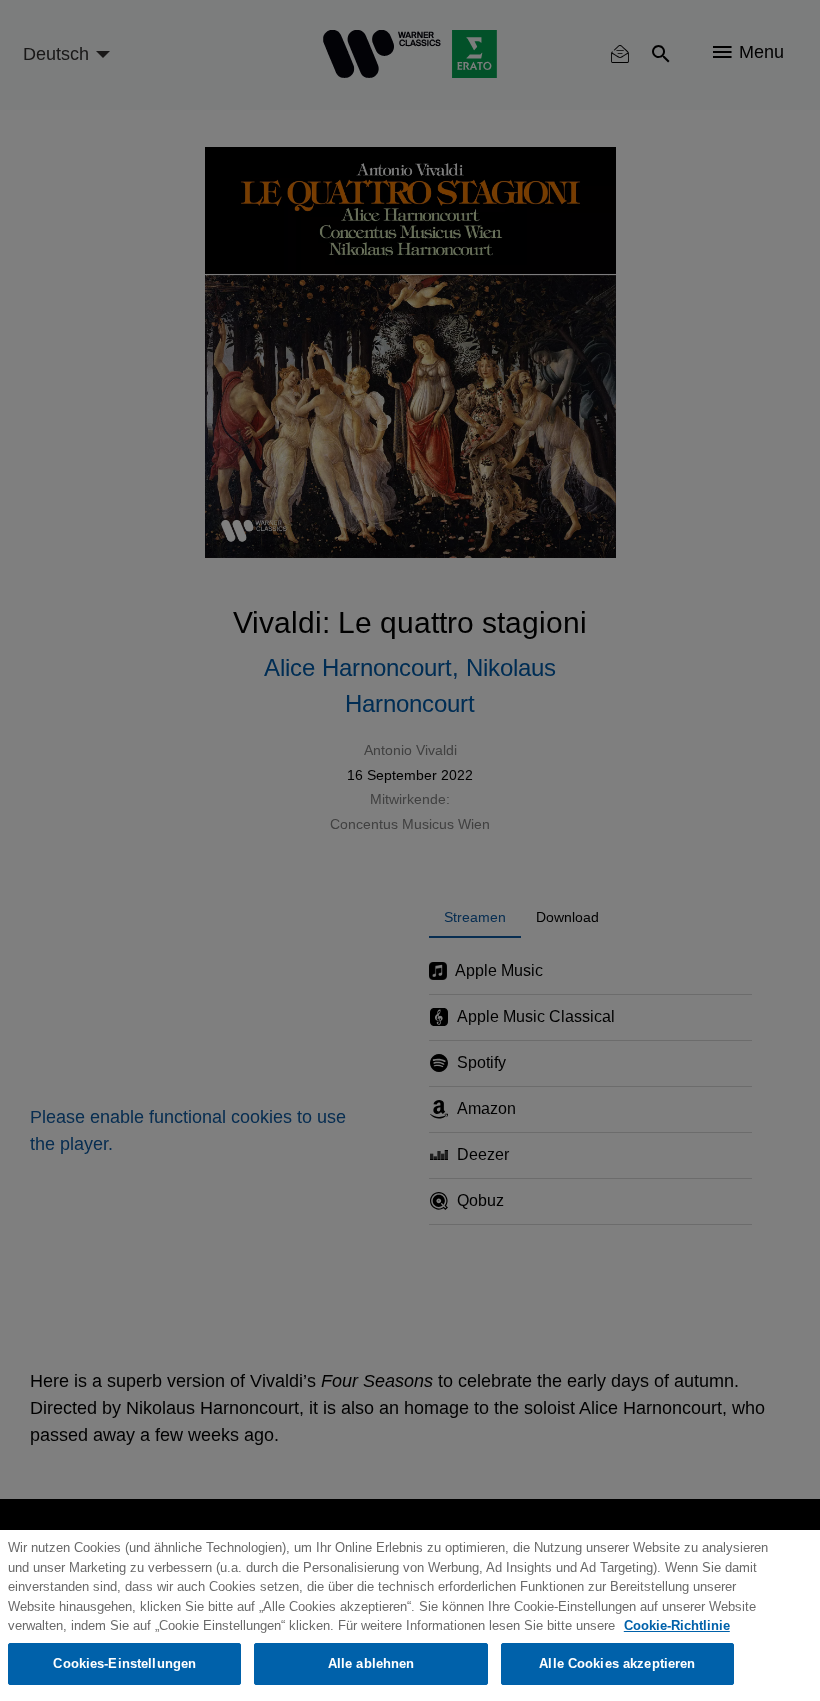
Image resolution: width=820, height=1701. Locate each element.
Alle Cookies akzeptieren (617, 1663)
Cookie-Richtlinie (677, 1625)
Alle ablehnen (371, 1663)
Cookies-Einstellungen (124, 1663)
